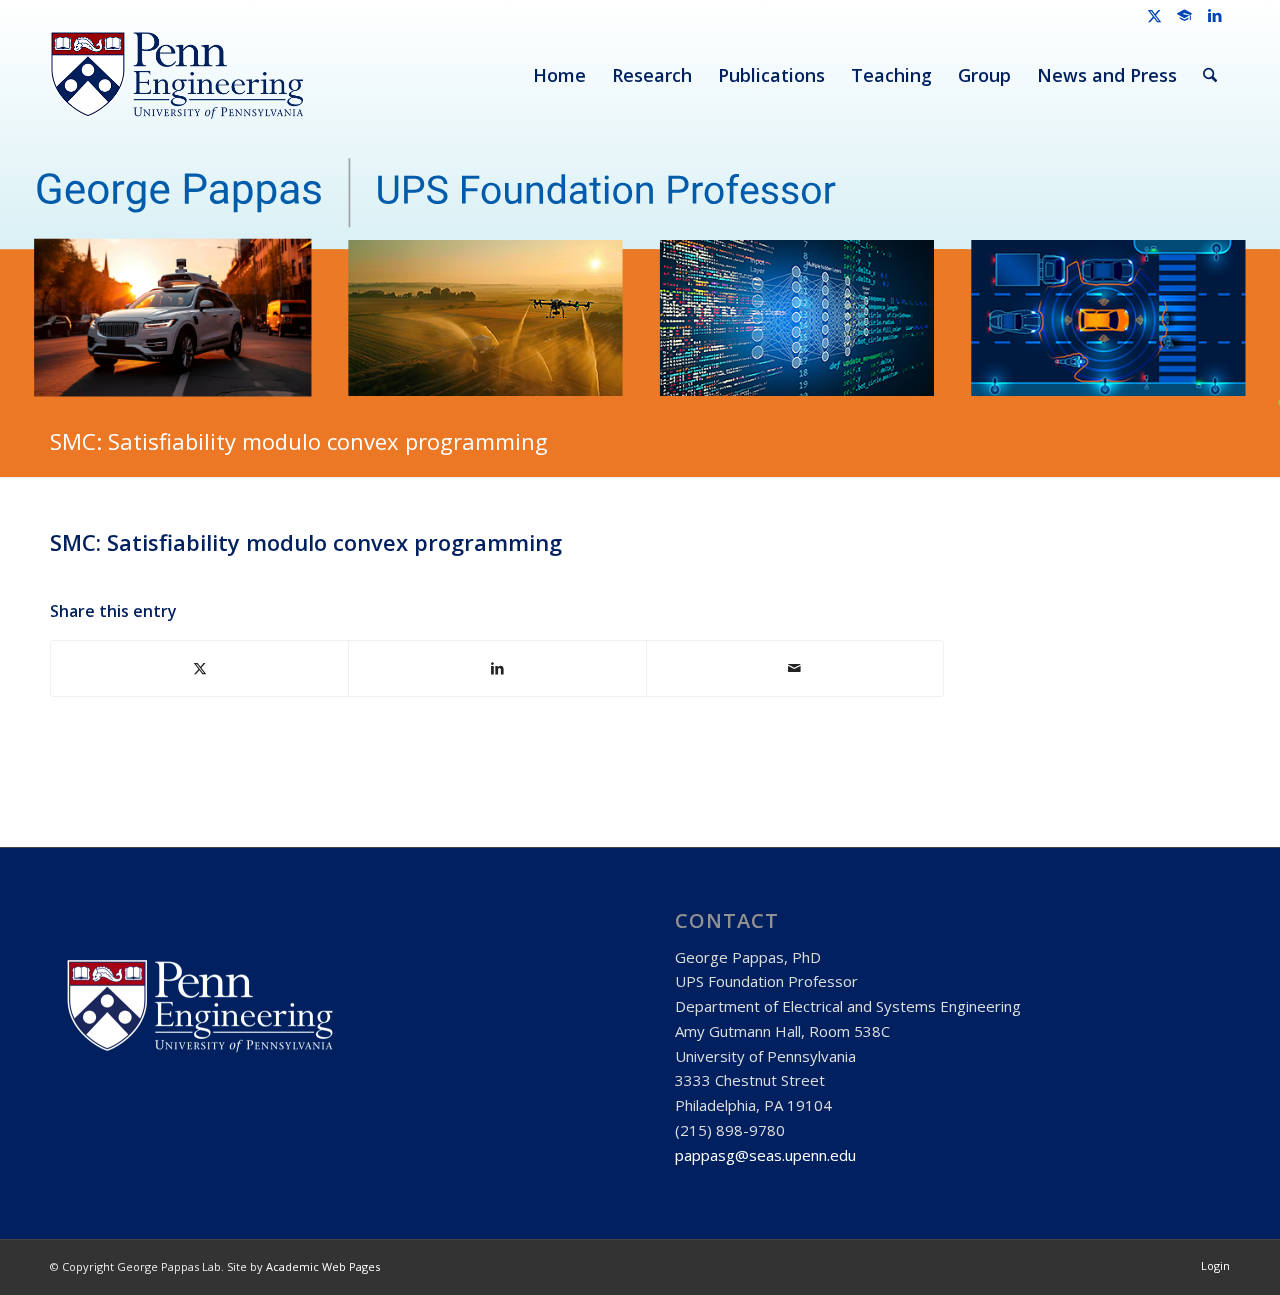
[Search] (1210, 75)
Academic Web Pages (323, 1266)
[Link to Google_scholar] (1184, 15)
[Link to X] (1154, 15)
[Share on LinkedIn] (497, 668)
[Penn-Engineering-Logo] (176, 75)
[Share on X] (199, 668)
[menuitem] (559, 75)
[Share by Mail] (795, 668)
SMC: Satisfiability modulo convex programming (299, 441)
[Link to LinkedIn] (1215, 15)
